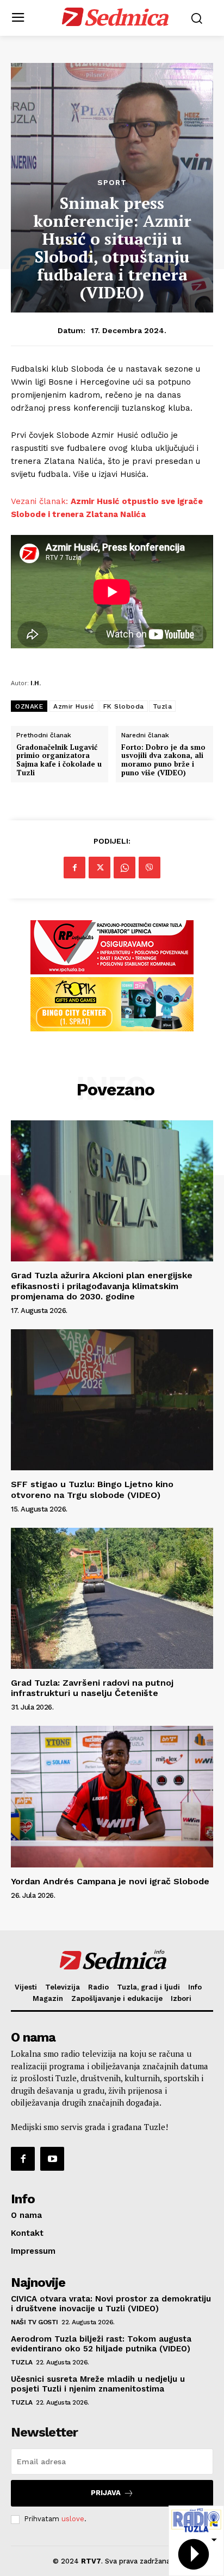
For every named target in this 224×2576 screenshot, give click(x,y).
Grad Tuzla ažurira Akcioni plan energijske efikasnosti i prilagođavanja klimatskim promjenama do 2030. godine (102, 1286)
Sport (112, 182)
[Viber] (150, 868)
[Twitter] (99, 868)
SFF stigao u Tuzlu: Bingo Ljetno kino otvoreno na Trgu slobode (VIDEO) (92, 1489)
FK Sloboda (124, 706)
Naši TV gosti (35, 2322)
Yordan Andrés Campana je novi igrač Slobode (110, 1881)
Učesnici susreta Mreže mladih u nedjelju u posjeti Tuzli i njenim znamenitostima (98, 2384)
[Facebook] (74, 868)
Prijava (106, 2493)
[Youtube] (52, 2159)
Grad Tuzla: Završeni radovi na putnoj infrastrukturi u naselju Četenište (92, 1688)
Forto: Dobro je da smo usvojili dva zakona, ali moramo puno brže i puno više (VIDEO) (163, 760)
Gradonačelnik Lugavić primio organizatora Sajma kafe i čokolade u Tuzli (59, 760)
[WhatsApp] (125, 868)
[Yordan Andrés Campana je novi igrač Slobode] (112, 1796)
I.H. (36, 683)
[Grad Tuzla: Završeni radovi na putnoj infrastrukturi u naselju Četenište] (112, 1598)
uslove (73, 2519)
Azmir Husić (74, 706)
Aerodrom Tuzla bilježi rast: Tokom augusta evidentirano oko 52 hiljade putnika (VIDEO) (101, 2344)
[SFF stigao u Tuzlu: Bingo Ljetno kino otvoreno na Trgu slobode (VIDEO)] (112, 1400)
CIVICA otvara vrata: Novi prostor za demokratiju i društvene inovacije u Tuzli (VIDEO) (111, 2304)
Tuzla (163, 706)
